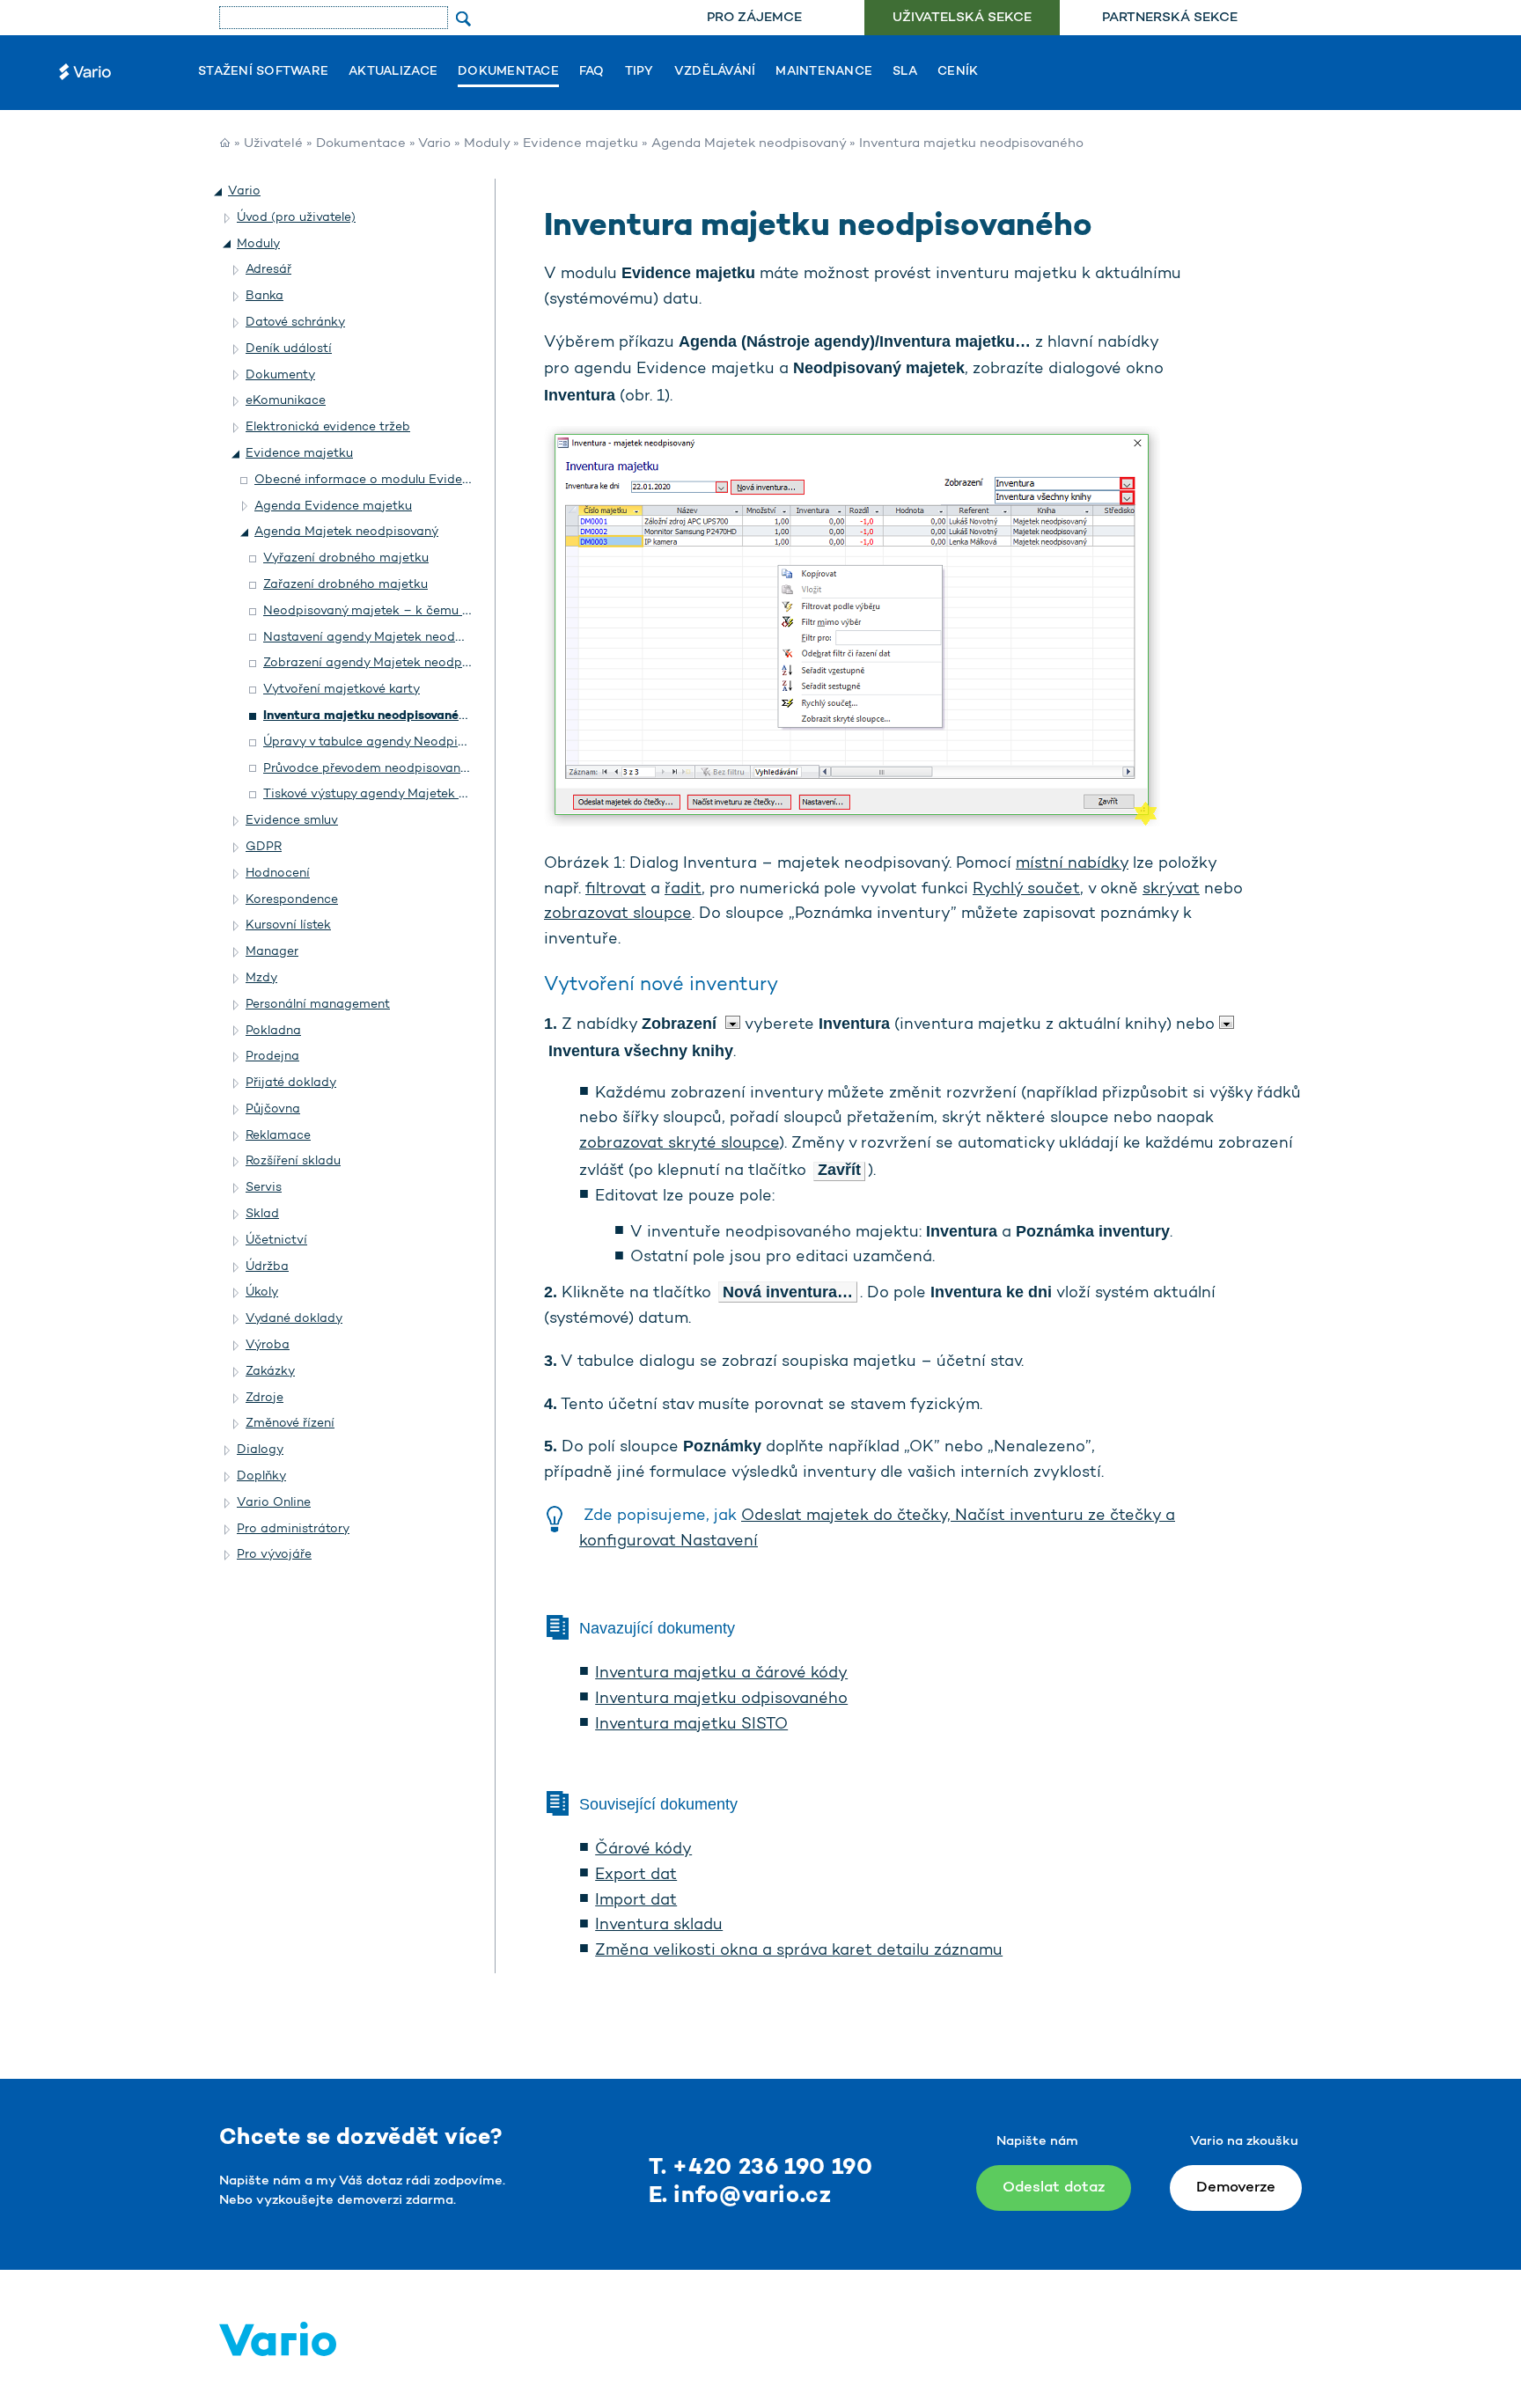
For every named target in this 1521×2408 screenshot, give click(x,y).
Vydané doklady (294, 1319)
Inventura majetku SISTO (691, 1725)
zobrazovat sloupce (618, 914)
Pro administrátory (293, 1529)
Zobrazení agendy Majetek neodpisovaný (385, 663)
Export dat (636, 1876)
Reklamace (278, 1136)
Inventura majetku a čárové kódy (721, 1674)
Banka (265, 296)
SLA (905, 72)
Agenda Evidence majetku (333, 507)
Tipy (639, 72)
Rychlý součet (1026, 890)
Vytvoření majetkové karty (342, 690)
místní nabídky (1072, 864)
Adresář (268, 270)
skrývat (1171, 890)
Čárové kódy (643, 1850)
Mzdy (261, 978)
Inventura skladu (659, 1926)
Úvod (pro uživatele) (296, 218)
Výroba (268, 1345)
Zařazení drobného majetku (345, 585)
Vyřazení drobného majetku (346, 558)
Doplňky (261, 1476)
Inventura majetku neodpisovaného (368, 716)
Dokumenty (280, 375)
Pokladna (273, 1031)
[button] (219, 192)
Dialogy (260, 1450)
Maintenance (824, 72)
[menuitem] (754, 18)
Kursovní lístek (288, 925)
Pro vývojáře (274, 1555)
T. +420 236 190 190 (761, 2168)
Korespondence (292, 900)
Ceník (958, 72)
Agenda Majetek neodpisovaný (749, 144)
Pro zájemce (754, 18)
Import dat (636, 1901)
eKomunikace (286, 401)
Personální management (318, 1005)
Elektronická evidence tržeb (328, 427)
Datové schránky (295, 323)
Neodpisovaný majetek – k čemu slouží (379, 611)
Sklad (262, 1214)
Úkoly (262, 1292)
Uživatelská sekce (962, 18)
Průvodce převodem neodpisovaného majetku (399, 769)
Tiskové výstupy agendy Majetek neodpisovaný (402, 794)
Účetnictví (276, 1241)
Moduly (487, 144)
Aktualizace (393, 72)
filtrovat (616, 890)
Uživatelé (273, 144)
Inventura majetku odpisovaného (721, 1700)
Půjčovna (273, 1109)
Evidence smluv (292, 821)
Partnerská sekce (1170, 18)
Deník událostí (289, 349)
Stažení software (263, 72)
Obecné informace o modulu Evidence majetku (395, 480)
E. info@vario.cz (740, 2196)
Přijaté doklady (291, 1083)
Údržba (267, 1267)
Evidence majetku (580, 144)
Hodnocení (278, 874)
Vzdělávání (715, 72)
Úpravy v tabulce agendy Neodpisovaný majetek (407, 742)
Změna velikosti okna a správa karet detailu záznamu (799, 1951)
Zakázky (270, 1372)
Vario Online (274, 1503)
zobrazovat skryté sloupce (679, 1144)
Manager (272, 952)
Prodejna (272, 1057)
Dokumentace (508, 72)
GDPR (264, 847)
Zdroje (265, 1398)
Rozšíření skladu (293, 1161)
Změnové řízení (290, 1424)
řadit (683, 890)
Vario (434, 144)
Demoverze (1236, 2188)
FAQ (592, 72)
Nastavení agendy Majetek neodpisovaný (386, 638)
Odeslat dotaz (1054, 2188)
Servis (264, 1188)
